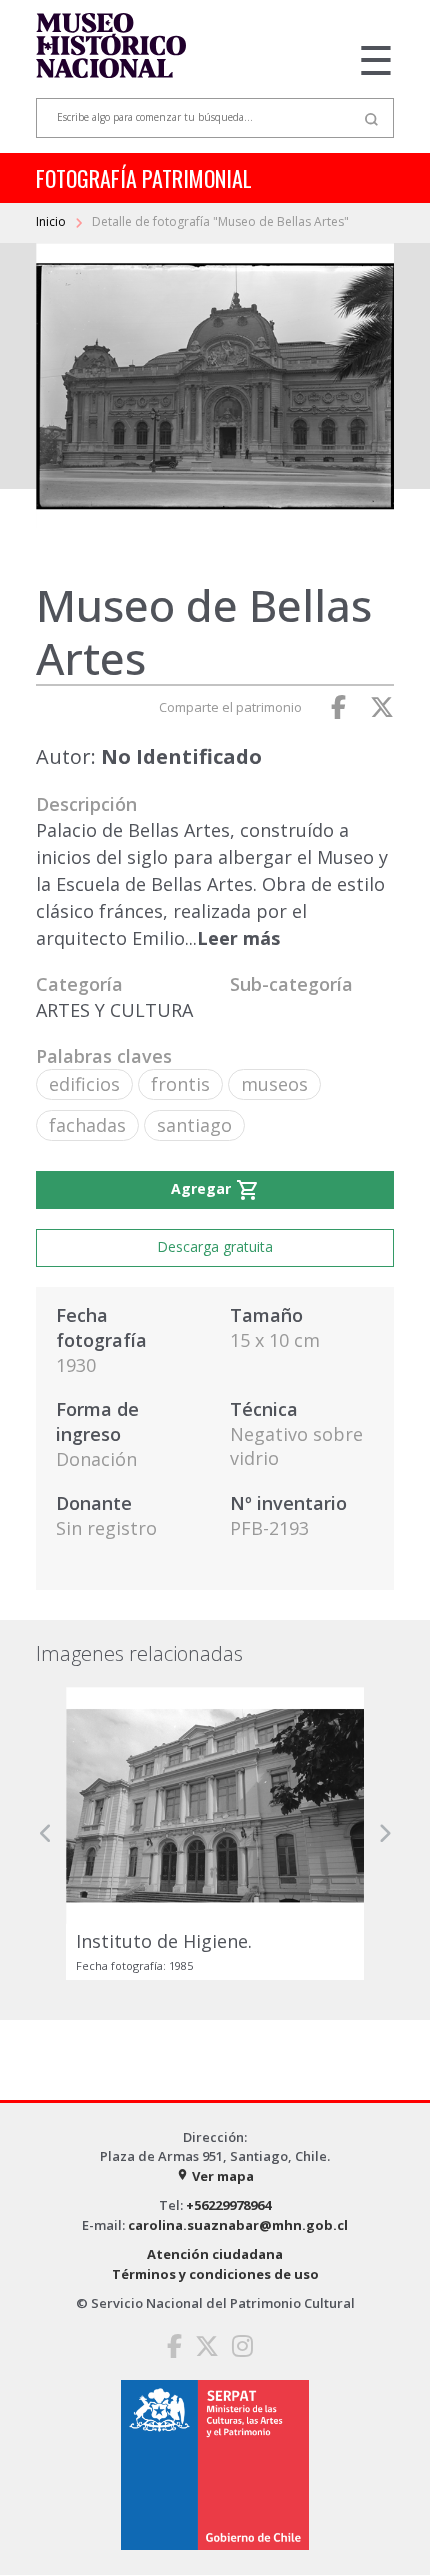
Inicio (52, 221)
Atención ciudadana (215, 2254)
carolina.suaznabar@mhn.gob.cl (238, 2225)
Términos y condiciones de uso (215, 2274)
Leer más (238, 938)
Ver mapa (215, 2176)
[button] (46, 1833)
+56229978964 (228, 2205)
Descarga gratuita (215, 1246)
